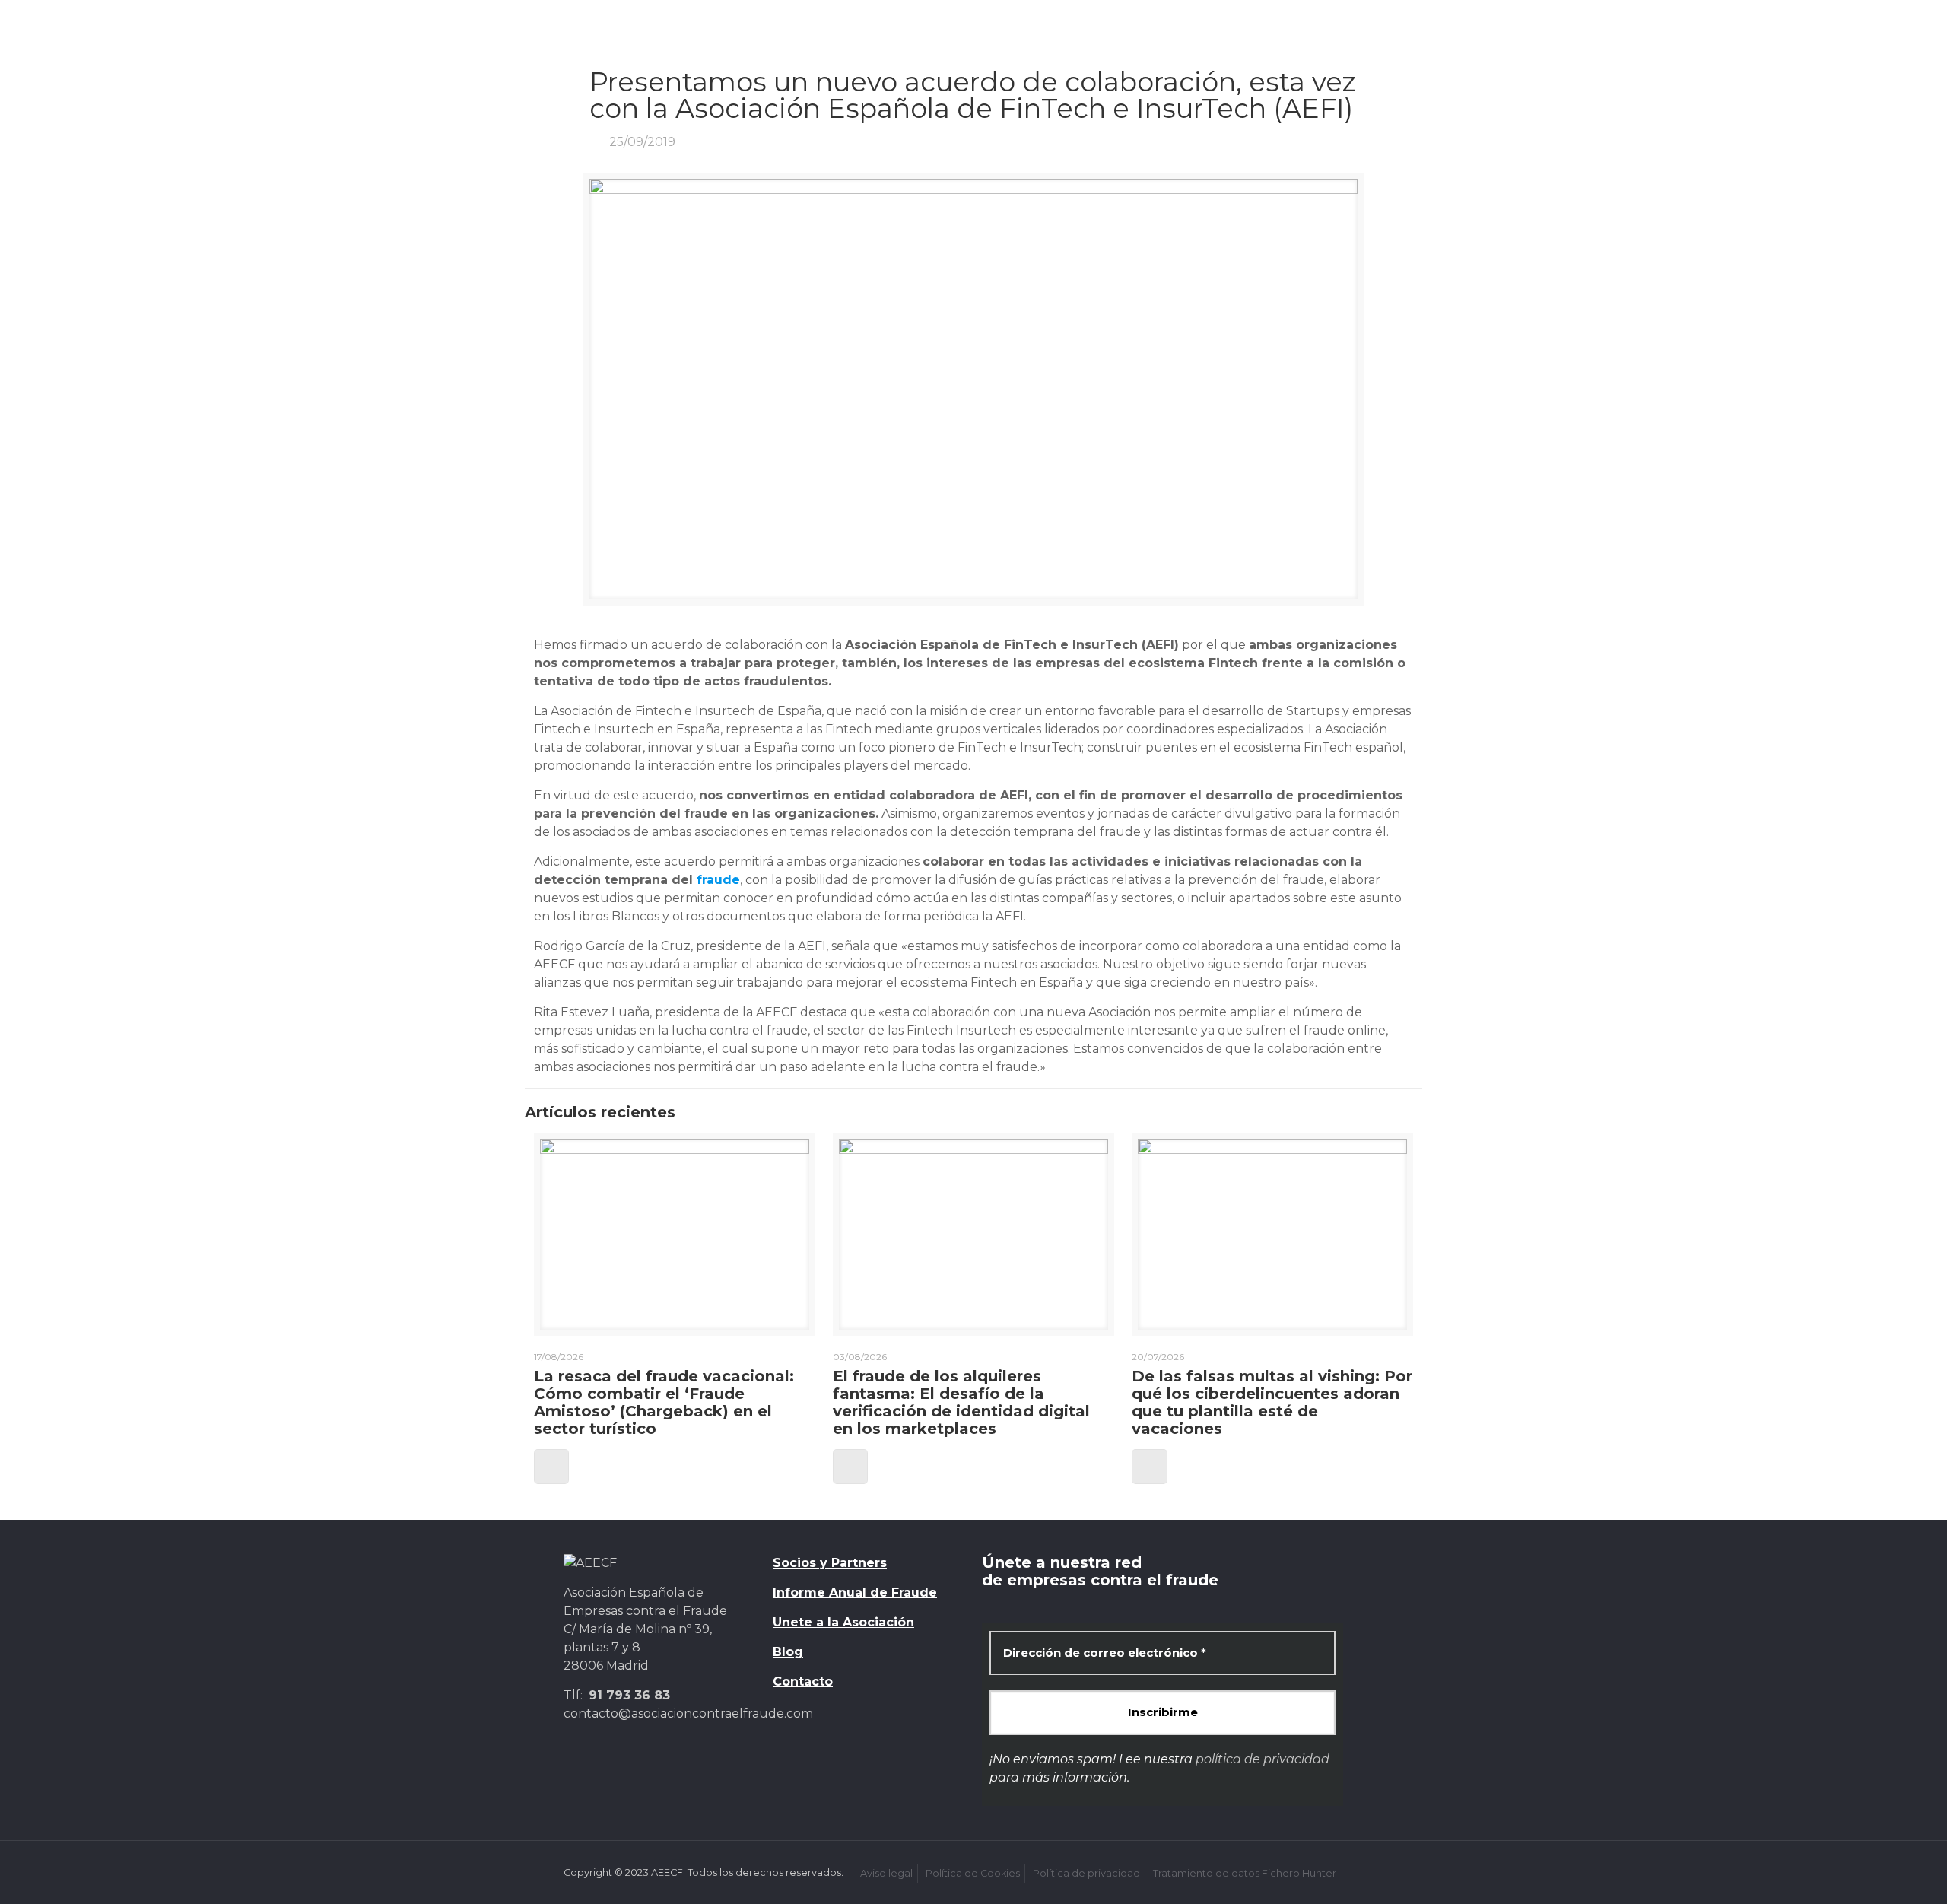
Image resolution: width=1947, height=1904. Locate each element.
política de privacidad (1263, 1759)
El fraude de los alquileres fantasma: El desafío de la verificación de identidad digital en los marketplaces (961, 1402)
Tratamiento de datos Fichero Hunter (1245, 1873)
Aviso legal (886, 1873)
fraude (718, 880)
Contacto (803, 1681)
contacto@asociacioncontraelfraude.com (688, 1713)
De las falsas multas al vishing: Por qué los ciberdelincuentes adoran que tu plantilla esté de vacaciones (1272, 1402)
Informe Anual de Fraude (855, 1592)
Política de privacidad (1086, 1873)
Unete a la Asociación (843, 1622)
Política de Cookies (973, 1873)
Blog (788, 1652)
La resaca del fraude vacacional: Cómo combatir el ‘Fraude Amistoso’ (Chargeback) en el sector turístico (664, 1402)
